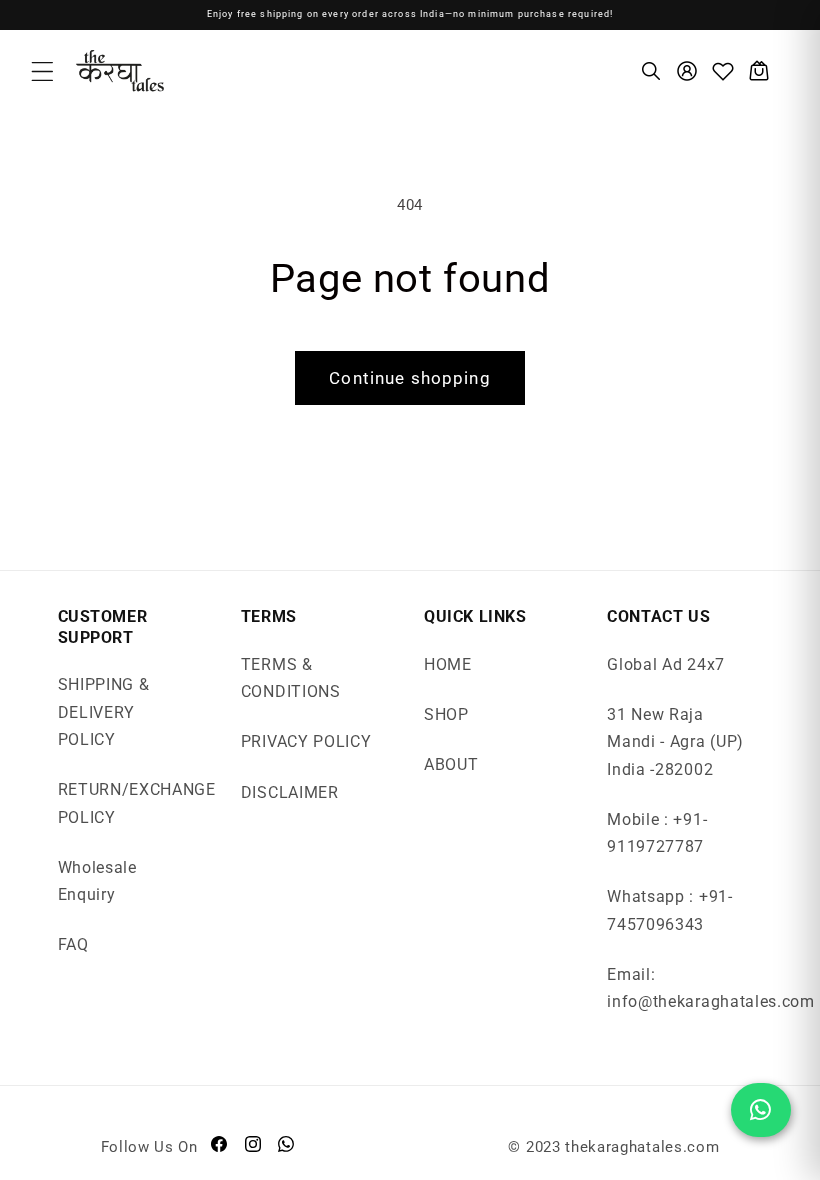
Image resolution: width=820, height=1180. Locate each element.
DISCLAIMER (290, 792)
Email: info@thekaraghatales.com (711, 988)
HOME (448, 664)
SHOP (446, 714)
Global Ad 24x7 (666, 664)
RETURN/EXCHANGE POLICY (137, 803)
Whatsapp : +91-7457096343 (669, 910)
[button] (42, 71)
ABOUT (451, 764)
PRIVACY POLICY (306, 741)
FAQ (73, 944)
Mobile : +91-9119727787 (657, 833)
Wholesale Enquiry (97, 881)
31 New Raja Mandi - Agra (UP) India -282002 (675, 742)
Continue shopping (410, 378)
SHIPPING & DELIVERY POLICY (104, 712)
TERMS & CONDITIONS (291, 678)
